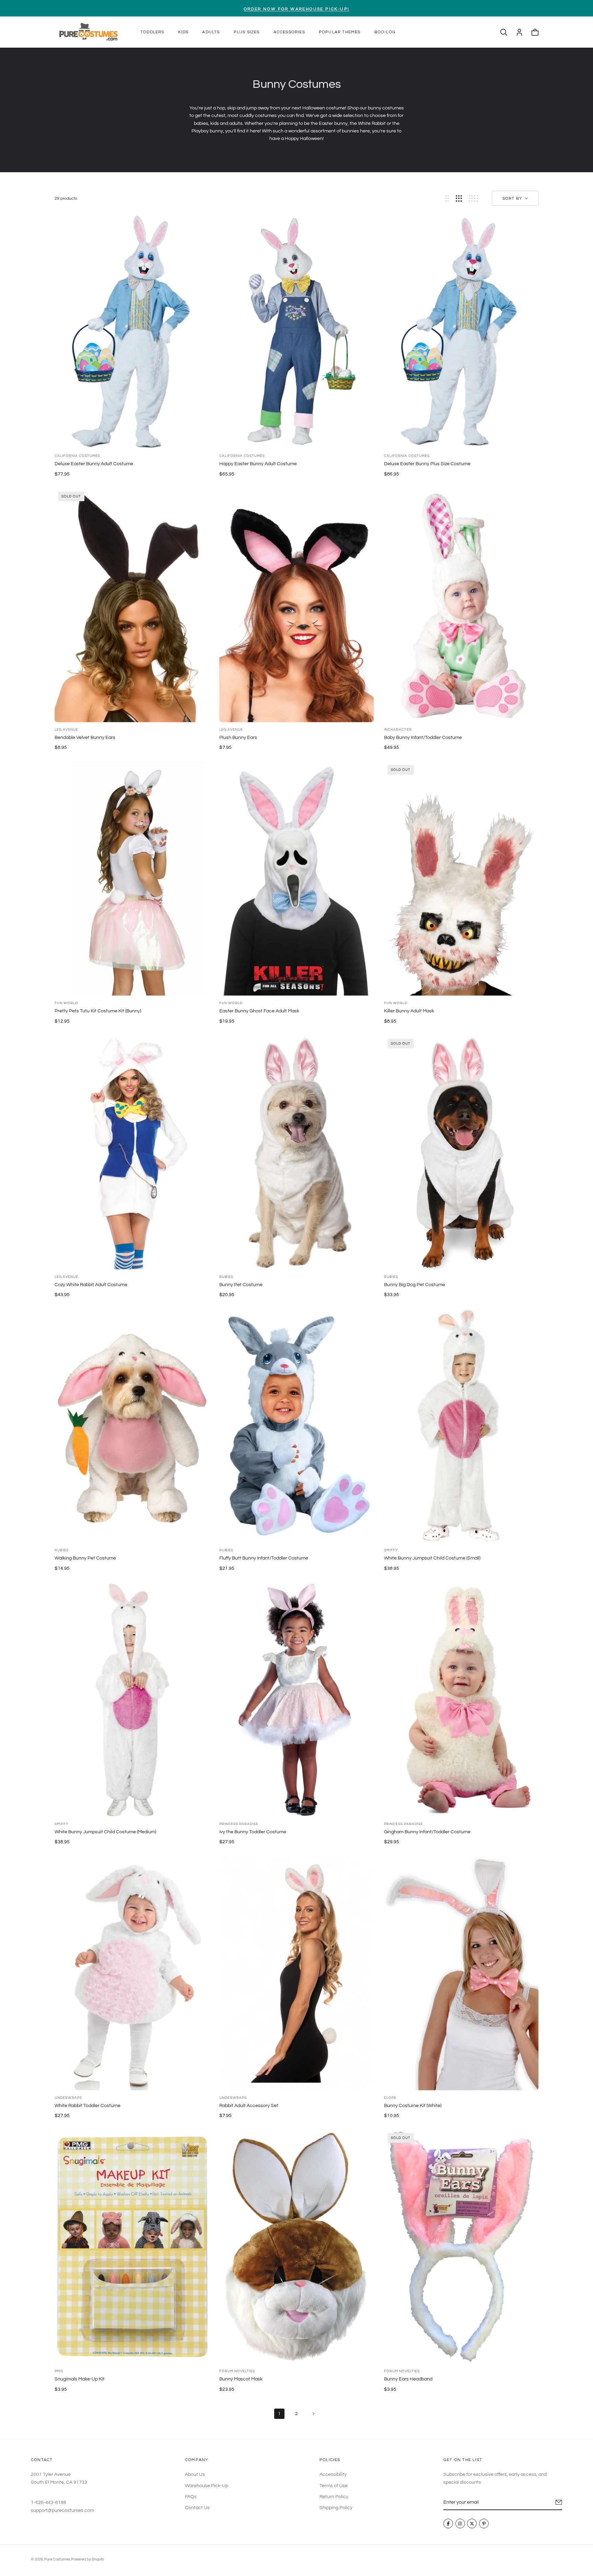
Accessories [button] (289, 32)
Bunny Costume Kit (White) (413, 2106)
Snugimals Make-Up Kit (80, 2379)
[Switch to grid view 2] (447, 198)
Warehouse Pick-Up (207, 2486)
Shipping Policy (336, 2508)
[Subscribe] (559, 2502)
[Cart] (535, 32)
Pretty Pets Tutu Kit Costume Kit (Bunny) (98, 1011)
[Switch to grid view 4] (473, 198)
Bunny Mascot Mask (241, 2379)
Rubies (226, 1277)
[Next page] (314, 2414)
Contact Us (197, 2508)
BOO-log (385, 32)
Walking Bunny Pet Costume (85, 1558)
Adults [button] (211, 32)
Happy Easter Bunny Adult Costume (258, 464)
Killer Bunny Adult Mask (409, 1011)
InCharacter (398, 730)
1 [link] (279, 2414)
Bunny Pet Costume (241, 1285)
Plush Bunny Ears (238, 738)
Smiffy (391, 1550)
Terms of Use (334, 2486)
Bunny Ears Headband (408, 2379)
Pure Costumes (57, 2559)
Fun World (66, 1003)
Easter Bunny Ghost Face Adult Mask (259, 1011)
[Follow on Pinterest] (484, 2524)
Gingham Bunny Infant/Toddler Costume (427, 1832)
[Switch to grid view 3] (459, 198)
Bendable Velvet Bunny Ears (85, 738)
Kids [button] (183, 32)
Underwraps (68, 2098)
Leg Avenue (66, 730)
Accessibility (333, 2474)
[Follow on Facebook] (448, 2524)
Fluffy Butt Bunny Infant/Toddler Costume (264, 1558)
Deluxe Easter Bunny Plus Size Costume (427, 464)
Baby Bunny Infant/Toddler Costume (423, 738)
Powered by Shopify (88, 2559)
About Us (195, 2474)
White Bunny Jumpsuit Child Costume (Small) (432, 1558)
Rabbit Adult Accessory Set (249, 2106)
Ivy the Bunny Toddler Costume (253, 1832)
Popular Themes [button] (340, 32)
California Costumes (77, 456)
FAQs (191, 2497)
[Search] (504, 32)
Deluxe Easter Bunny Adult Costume (94, 464)
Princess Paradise (239, 1824)
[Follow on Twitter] (472, 2524)
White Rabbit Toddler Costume (88, 2106)
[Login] (519, 32)
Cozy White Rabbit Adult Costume (91, 1285)
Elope (390, 2098)
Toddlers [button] (152, 32)
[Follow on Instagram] (460, 2524)
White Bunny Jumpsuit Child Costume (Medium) (105, 1832)
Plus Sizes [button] (247, 32)
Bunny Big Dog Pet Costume (415, 1285)
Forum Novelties (237, 2371)
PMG (59, 2371)
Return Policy (334, 2497)
